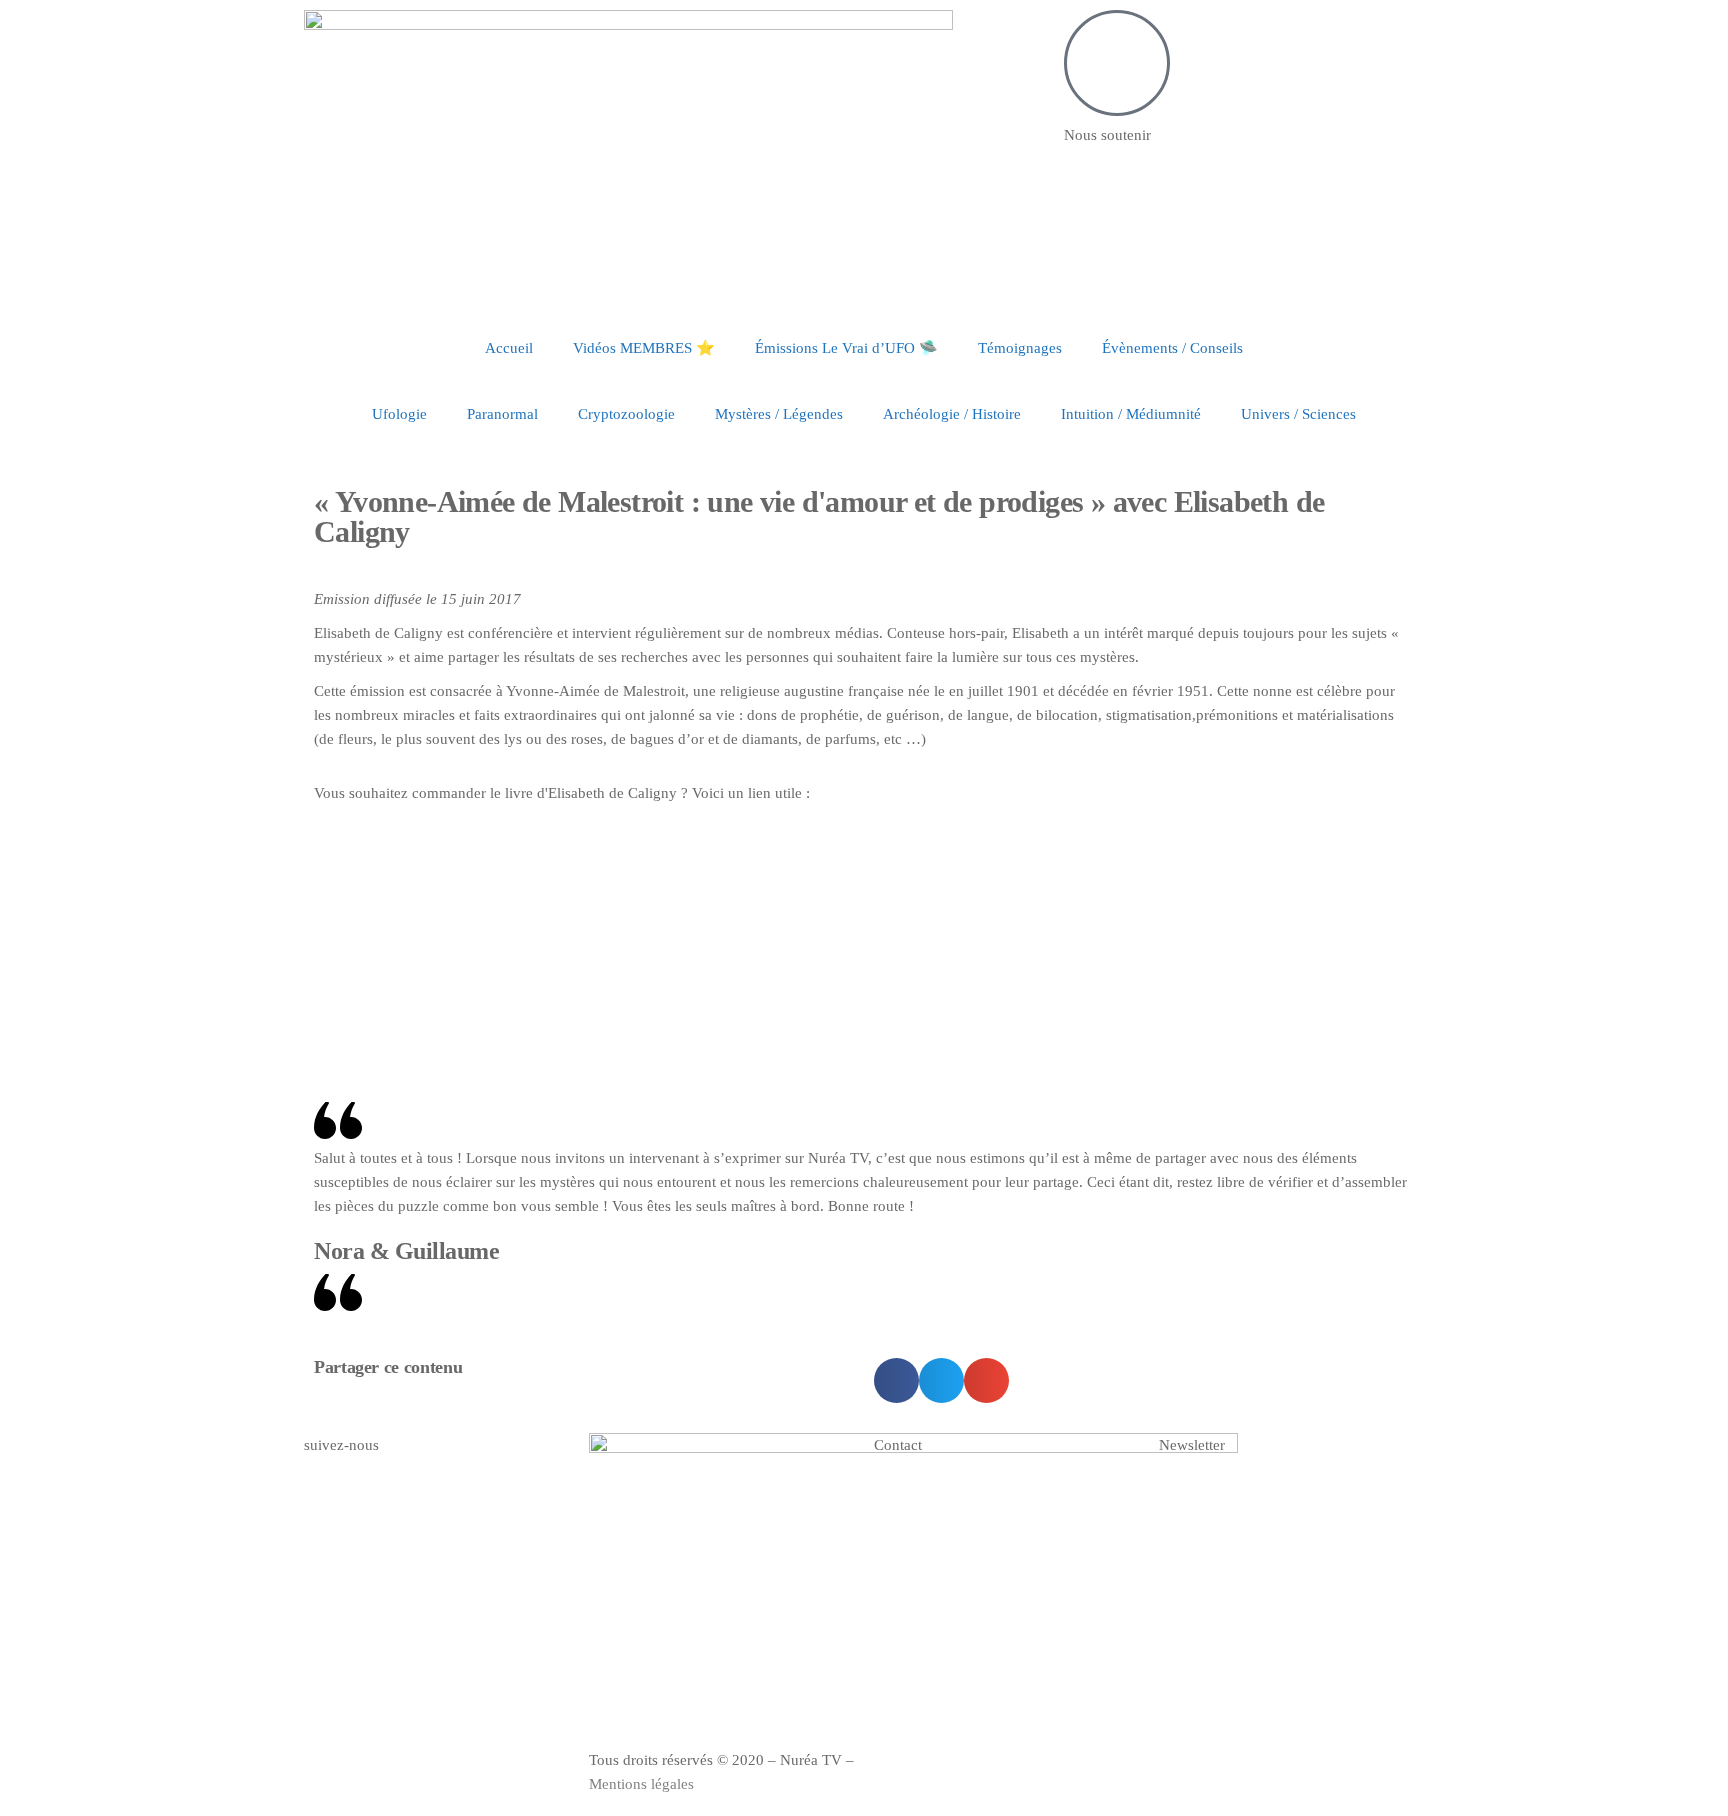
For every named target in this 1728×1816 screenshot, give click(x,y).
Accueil (509, 348)
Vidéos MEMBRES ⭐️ (644, 348)
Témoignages (1020, 348)
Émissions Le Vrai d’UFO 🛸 (846, 348)
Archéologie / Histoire (952, 414)
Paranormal (502, 414)
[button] (896, 1380)
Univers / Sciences (1298, 414)
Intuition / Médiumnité (1131, 414)
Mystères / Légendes (779, 414)
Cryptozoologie (626, 414)
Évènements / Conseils (1172, 348)
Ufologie (399, 414)
